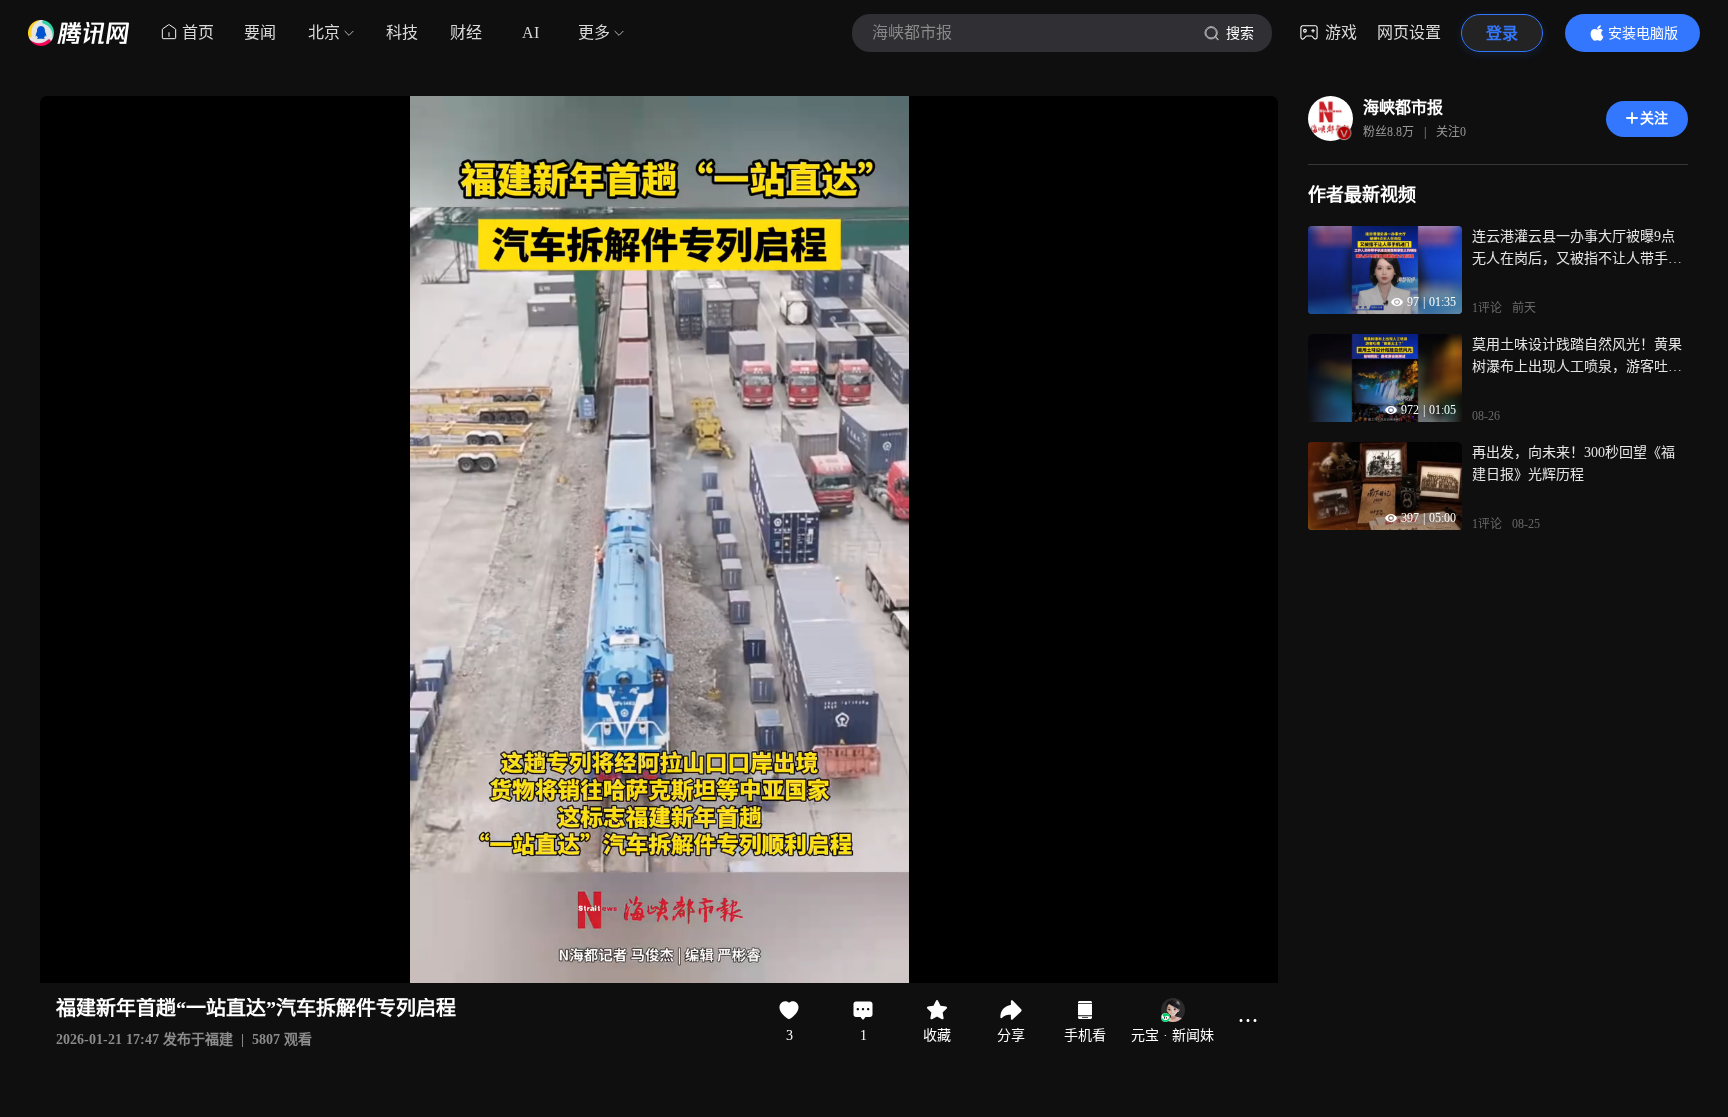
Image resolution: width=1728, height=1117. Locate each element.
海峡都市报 (1403, 107)
